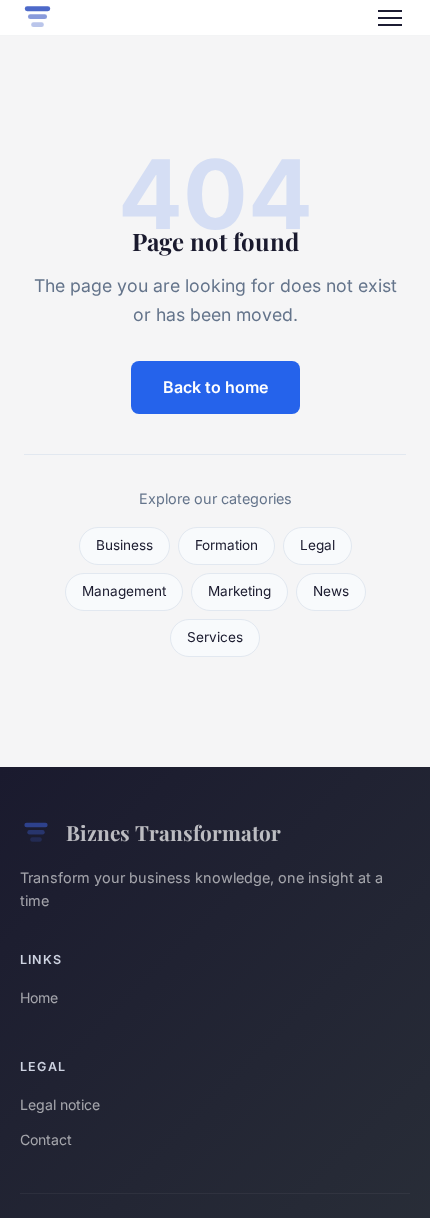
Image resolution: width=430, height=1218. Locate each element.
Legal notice (60, 1104)
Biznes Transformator (173, 832)
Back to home (215, 387)
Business (124, 545)
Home (39, 997)
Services (215, 637)
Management (124, 591)
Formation (226, 545)
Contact (46, 1139)
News (331, 591)
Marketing (239, 591)
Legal (317, 545)
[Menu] (390, 18)
